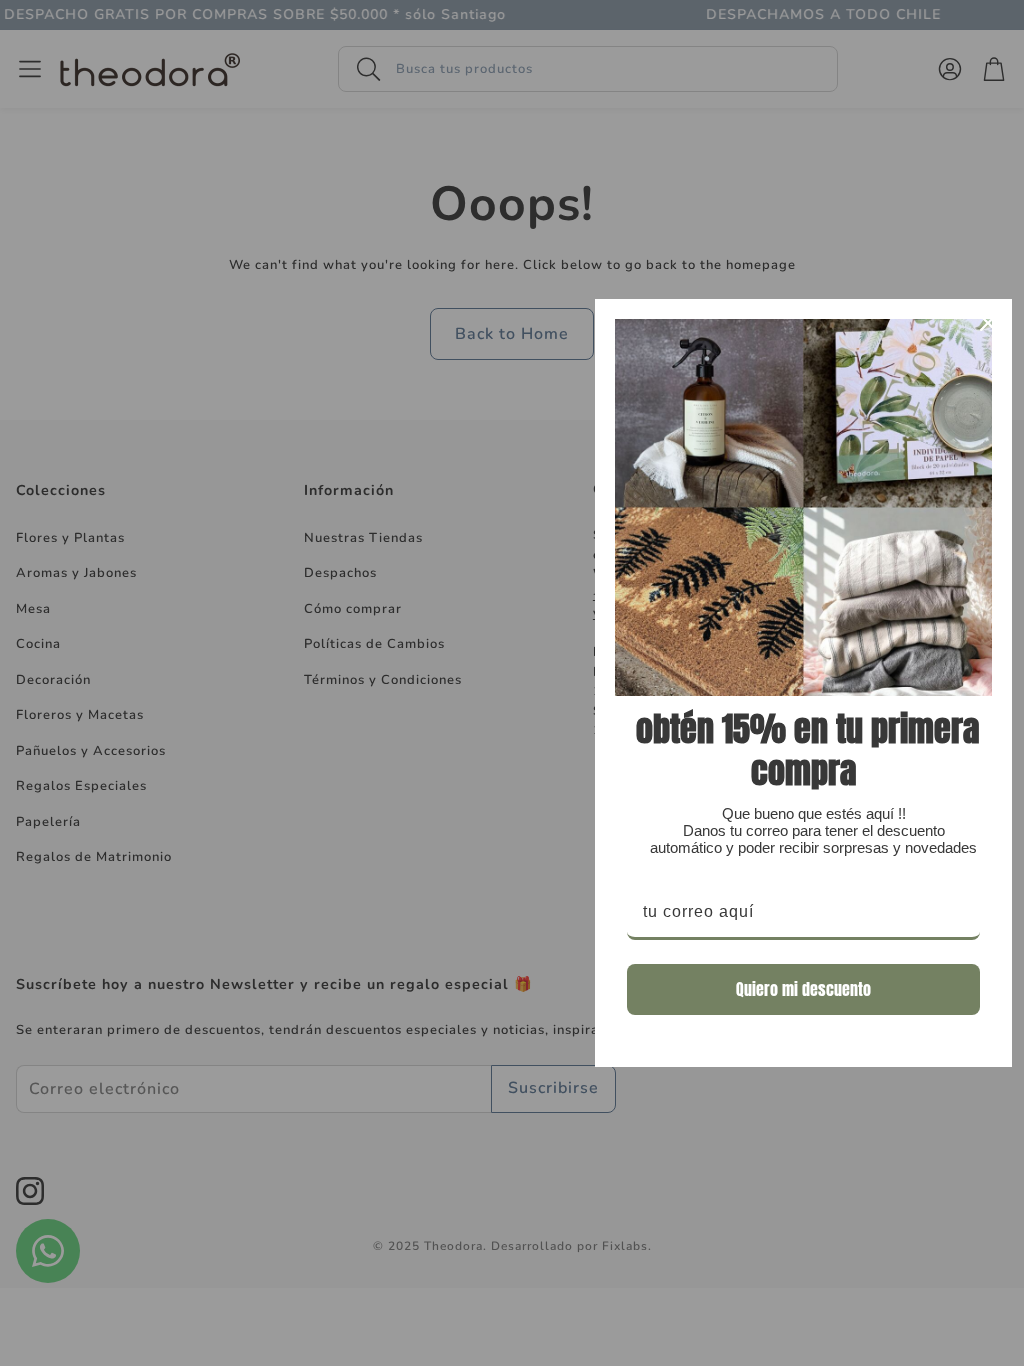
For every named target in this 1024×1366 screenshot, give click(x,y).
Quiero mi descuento (803, 989)
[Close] (988, 323)
